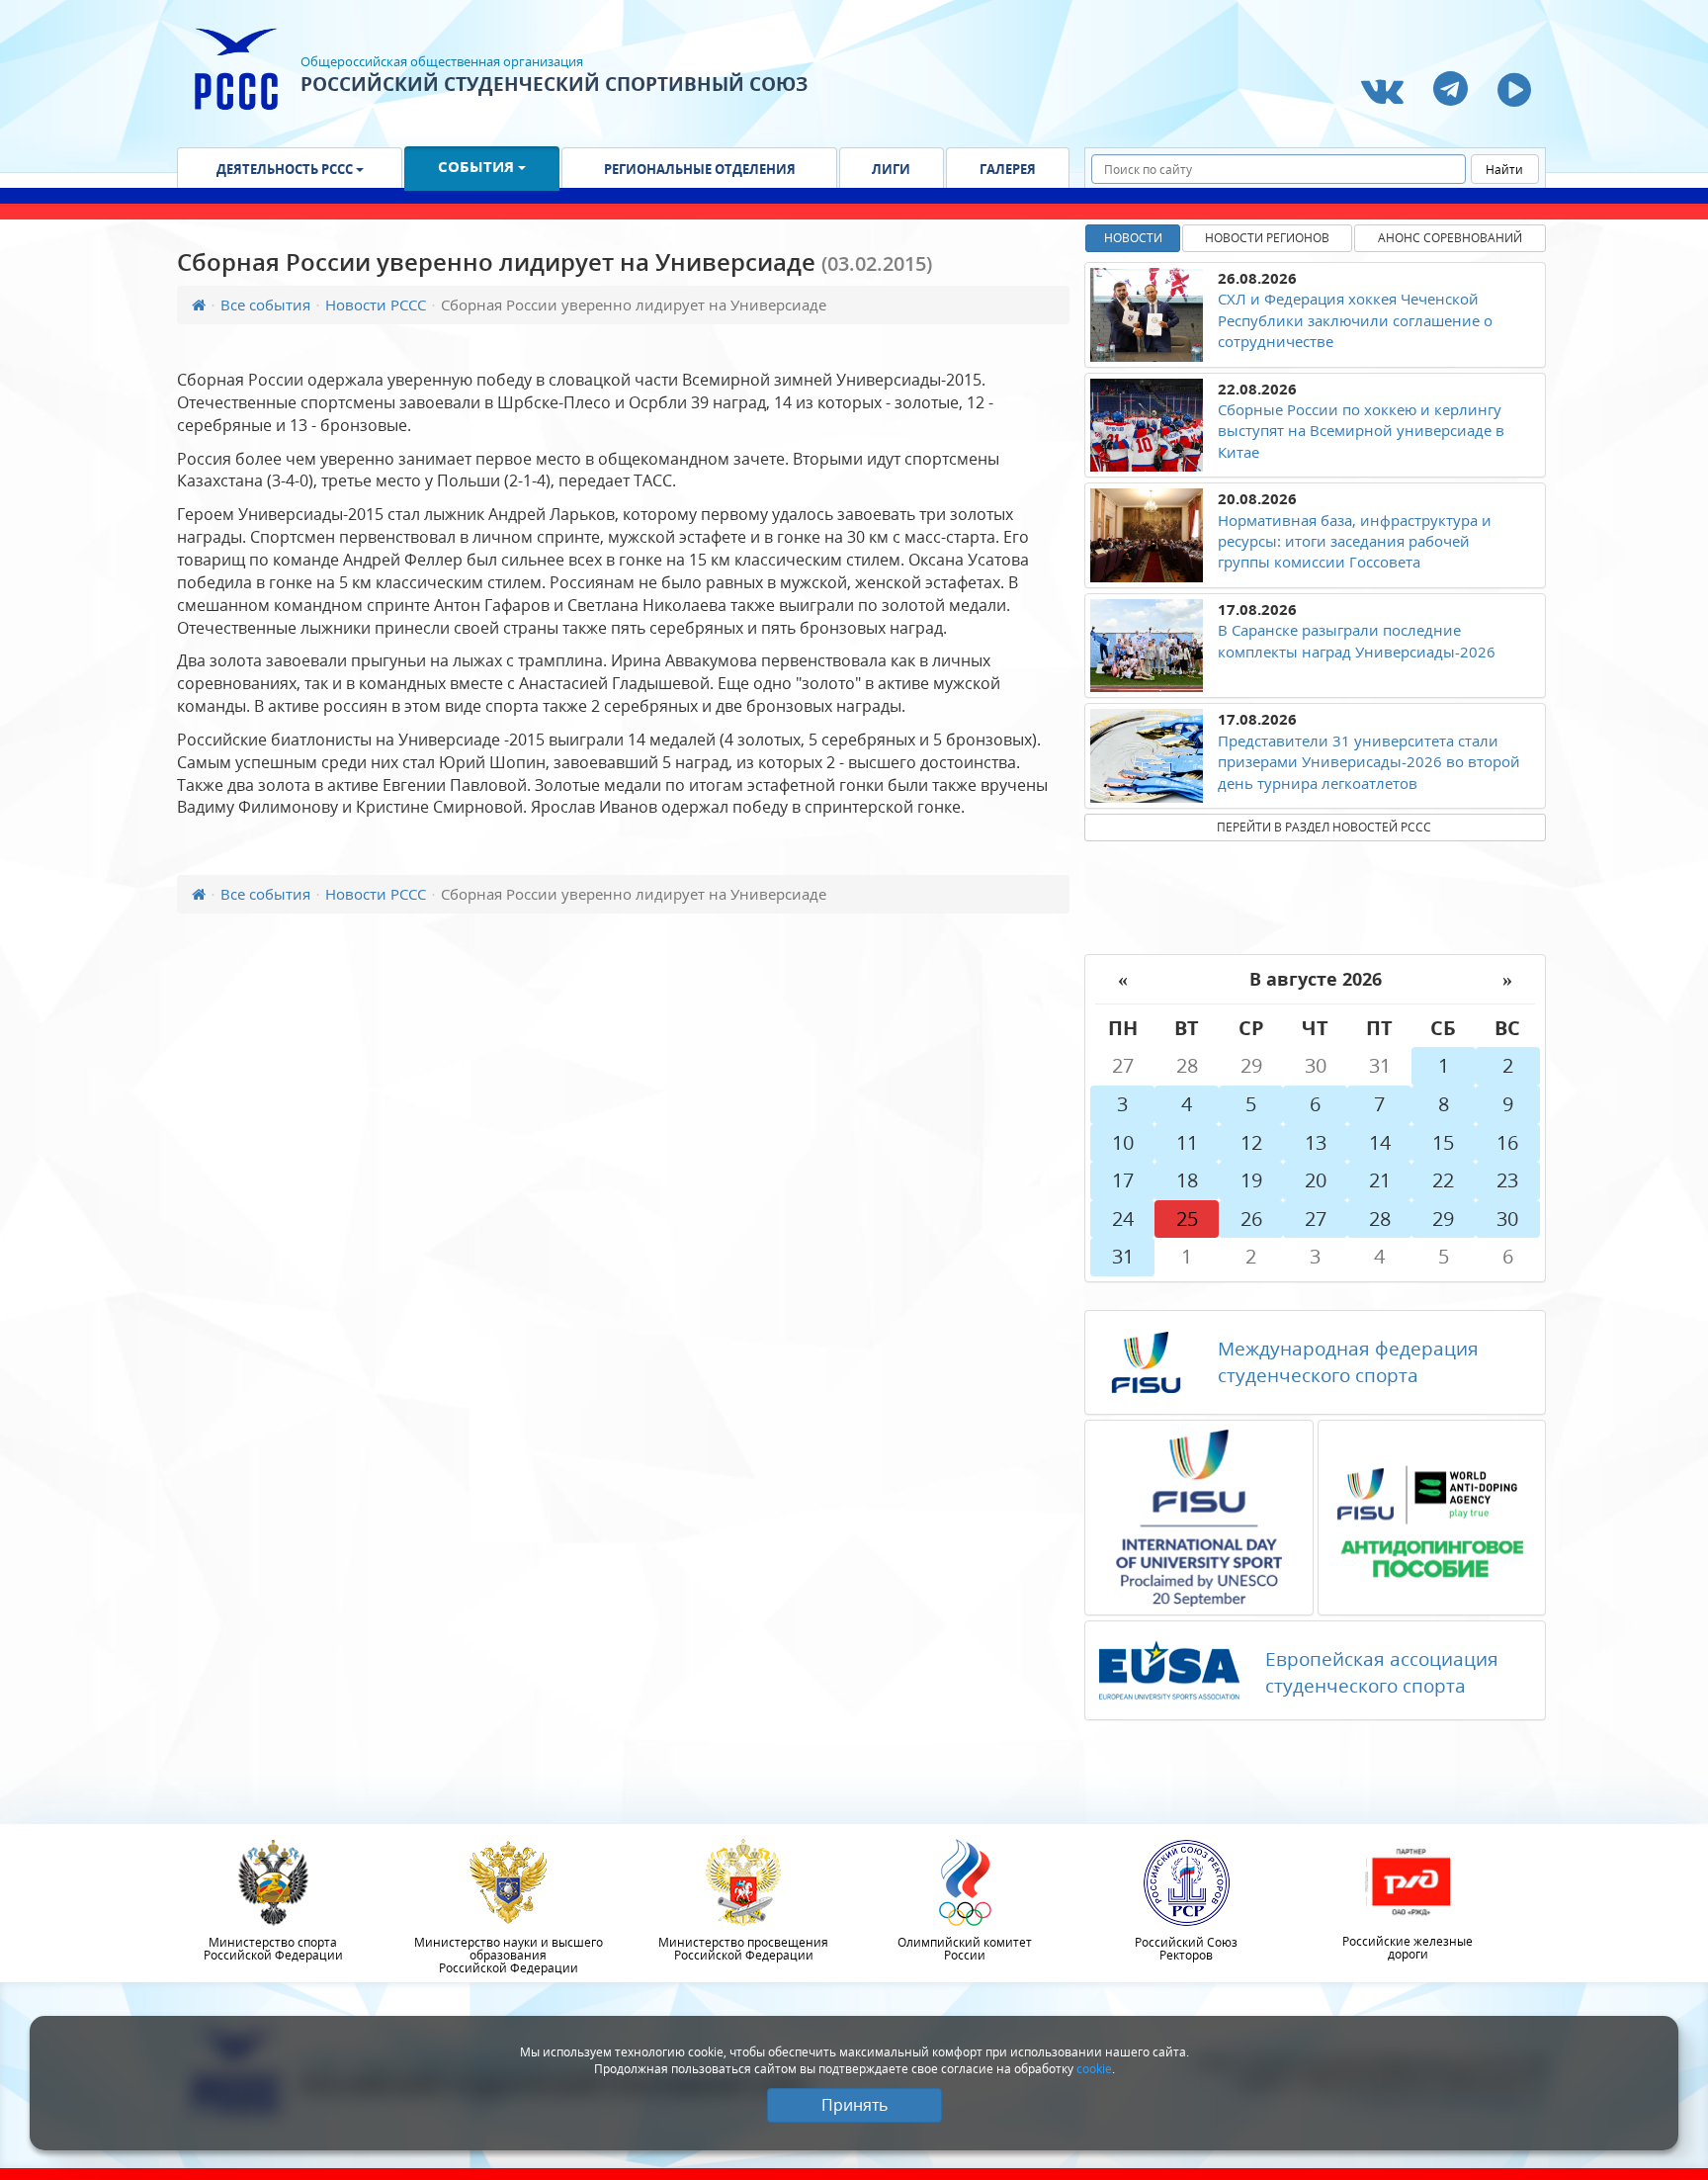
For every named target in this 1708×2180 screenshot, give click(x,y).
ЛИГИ (891, 169)
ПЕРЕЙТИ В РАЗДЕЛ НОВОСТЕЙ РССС (1324, 827)
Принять (854, 2105)
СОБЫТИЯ (478, 166)
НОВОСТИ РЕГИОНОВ (1267, 238)
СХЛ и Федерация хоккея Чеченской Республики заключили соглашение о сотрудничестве (1355, 320)
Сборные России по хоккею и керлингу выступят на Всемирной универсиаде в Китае (1361, 431)
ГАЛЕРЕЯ (1008, 169)
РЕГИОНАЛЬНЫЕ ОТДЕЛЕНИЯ (700, 169)
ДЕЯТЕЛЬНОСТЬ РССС (286, 169)
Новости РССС (376, 305)
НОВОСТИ (1133, 238)
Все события (265, 305)
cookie (1094, 2069)
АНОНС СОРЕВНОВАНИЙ (1450, 238)
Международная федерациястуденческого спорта (1348, 1362)
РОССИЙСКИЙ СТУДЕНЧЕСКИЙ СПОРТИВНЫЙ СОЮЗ (554, 84)
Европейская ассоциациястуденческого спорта (1382, 1672)
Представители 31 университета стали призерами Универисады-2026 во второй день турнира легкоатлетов (1369, 762)
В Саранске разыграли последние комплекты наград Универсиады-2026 (1357, 640)
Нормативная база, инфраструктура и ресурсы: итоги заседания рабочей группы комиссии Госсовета (1355, 541)
